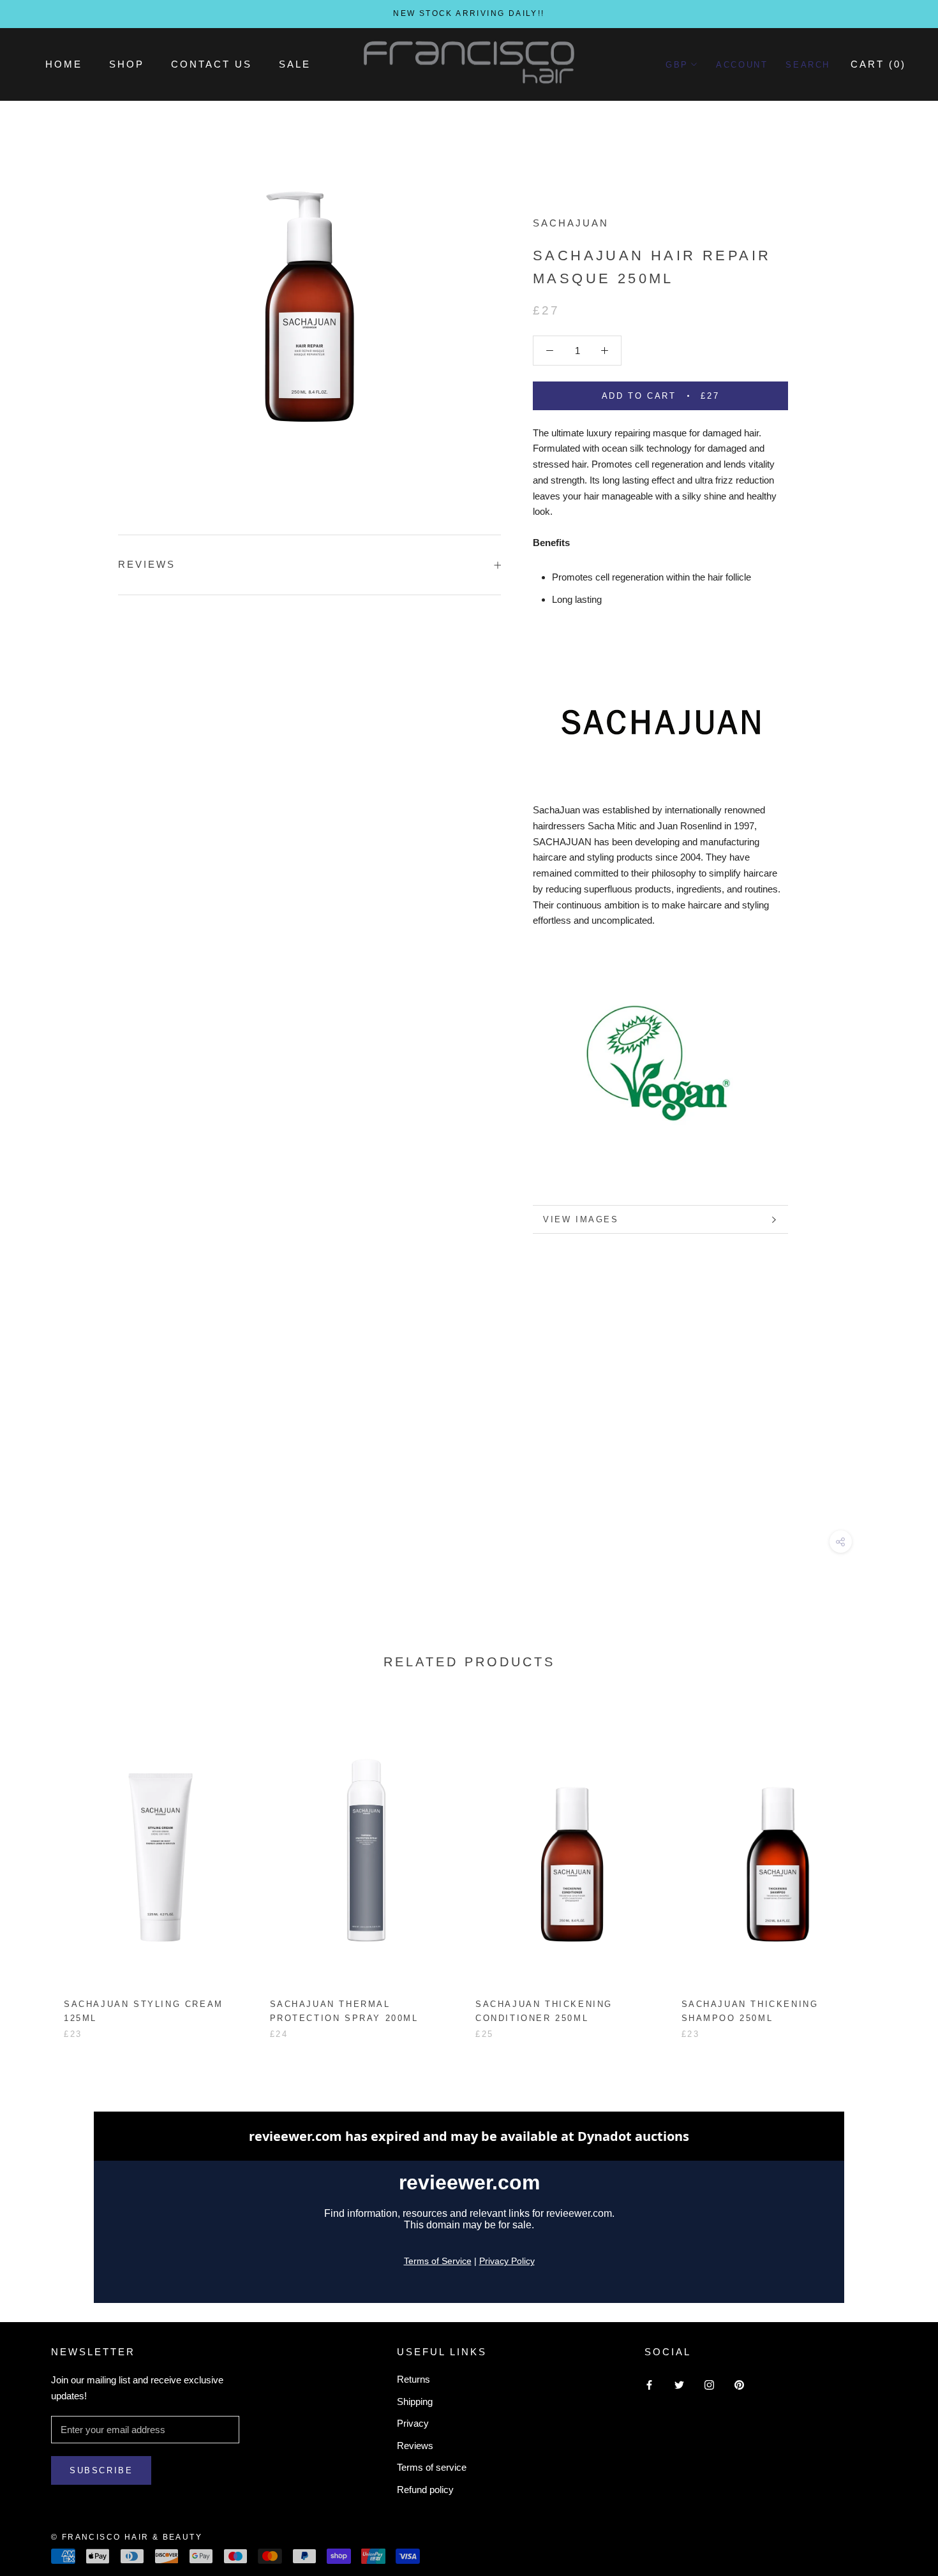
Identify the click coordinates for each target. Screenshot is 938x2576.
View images (581, 1219)
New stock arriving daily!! (469, 13)
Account (742, 65)
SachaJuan (571, 223)
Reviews (415, 2446)
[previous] (40, 1865)
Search (808, 65)
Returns (413, 2379)
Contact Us (212, 64)
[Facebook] (649, 2384)
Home (64, 64)
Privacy (413, 2423)
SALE (295, 64)
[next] (898, 1865)
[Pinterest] (739, 2384)
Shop (127, 64)
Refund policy (425, 2490)
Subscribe (101, 2470)
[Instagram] (709, 2384)
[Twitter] (679, 2384)
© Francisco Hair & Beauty (127, 2537)
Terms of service (432, 2467)
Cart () (878, 64)
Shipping (415, 2402)
